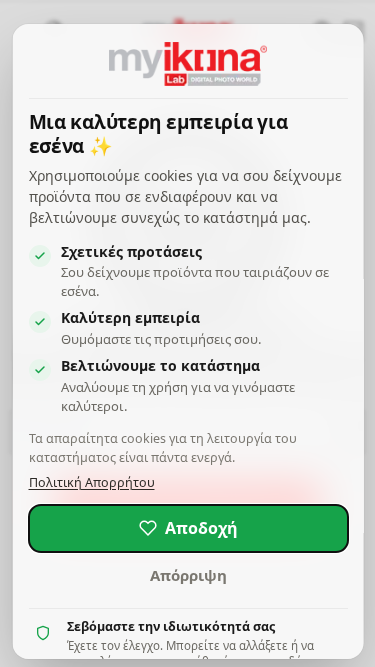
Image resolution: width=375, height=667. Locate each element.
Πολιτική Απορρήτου (91, 482)
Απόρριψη (187, 575)
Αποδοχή (200, 528)
